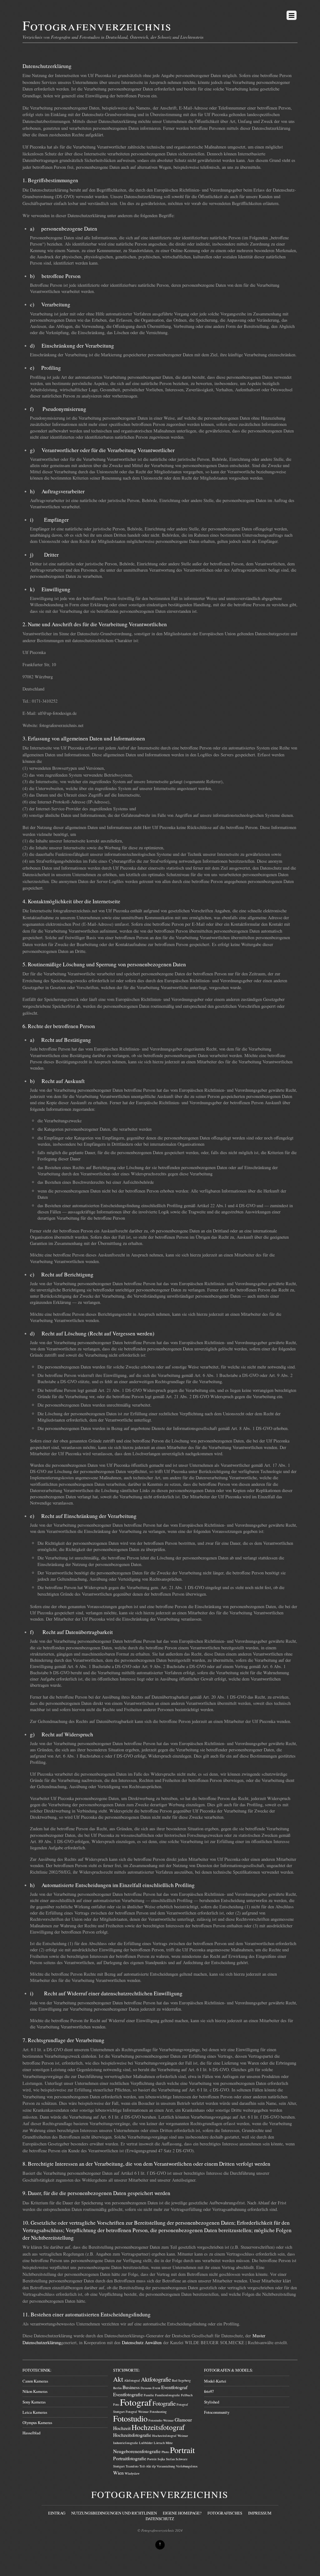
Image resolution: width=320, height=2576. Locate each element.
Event (156, 2388)
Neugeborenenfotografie (137, 2451)
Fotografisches (225, 2513)
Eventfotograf (174, 2387)
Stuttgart (119, 2466)
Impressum (260, 2513)
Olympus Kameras (37, 2422)
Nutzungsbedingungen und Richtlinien (114, 2513)
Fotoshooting (158, 2412)
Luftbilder (146, 2443)
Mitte (169, 2443)
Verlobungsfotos (187, 2466)
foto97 (209, 2391)
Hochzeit (122, 2428)
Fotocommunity (217, 2412)
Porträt (152, 2459)
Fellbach (187, 2395)
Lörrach (159, 2443)
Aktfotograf (132, 2380)
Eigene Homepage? (182, 2513)
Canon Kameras (35, 2381)
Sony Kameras (34, 2402)
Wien (118, 2473)
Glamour (183, 2420)
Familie (149, 2395)
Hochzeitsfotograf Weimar (170, 2436)
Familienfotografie (167, 2395)
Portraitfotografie (130, 2458)
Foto (116, 2404)
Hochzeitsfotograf (158, 2427)
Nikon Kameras (35, 2391)
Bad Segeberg (181, 2380)
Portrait (182, 2450)
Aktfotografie (156, 2379)
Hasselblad (31, 2433)
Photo (165, 2452)
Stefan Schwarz (177, 2459)
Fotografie (164, 2403)
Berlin (117, 2388)
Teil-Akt (145, 2466)
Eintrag (57, 2513)
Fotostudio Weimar (161, 2420)
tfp (154, 2466)
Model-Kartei (215, 2381)
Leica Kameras (35, 2412)
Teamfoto (132, 2466)
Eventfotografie (128, 2394)
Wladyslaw (132, 2473)
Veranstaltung (166, 2466)
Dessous (146, 2388)
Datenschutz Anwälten (142, 2342)
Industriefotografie (126, 2443)
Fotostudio (130, 2418)
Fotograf (136, 2402)
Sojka (161, 2459)
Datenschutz (160, 2519)
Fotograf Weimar (137, 2412)
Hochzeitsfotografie (132, 2435)
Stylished (212, 2402)
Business (131, 2387)
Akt (118, 2379)
